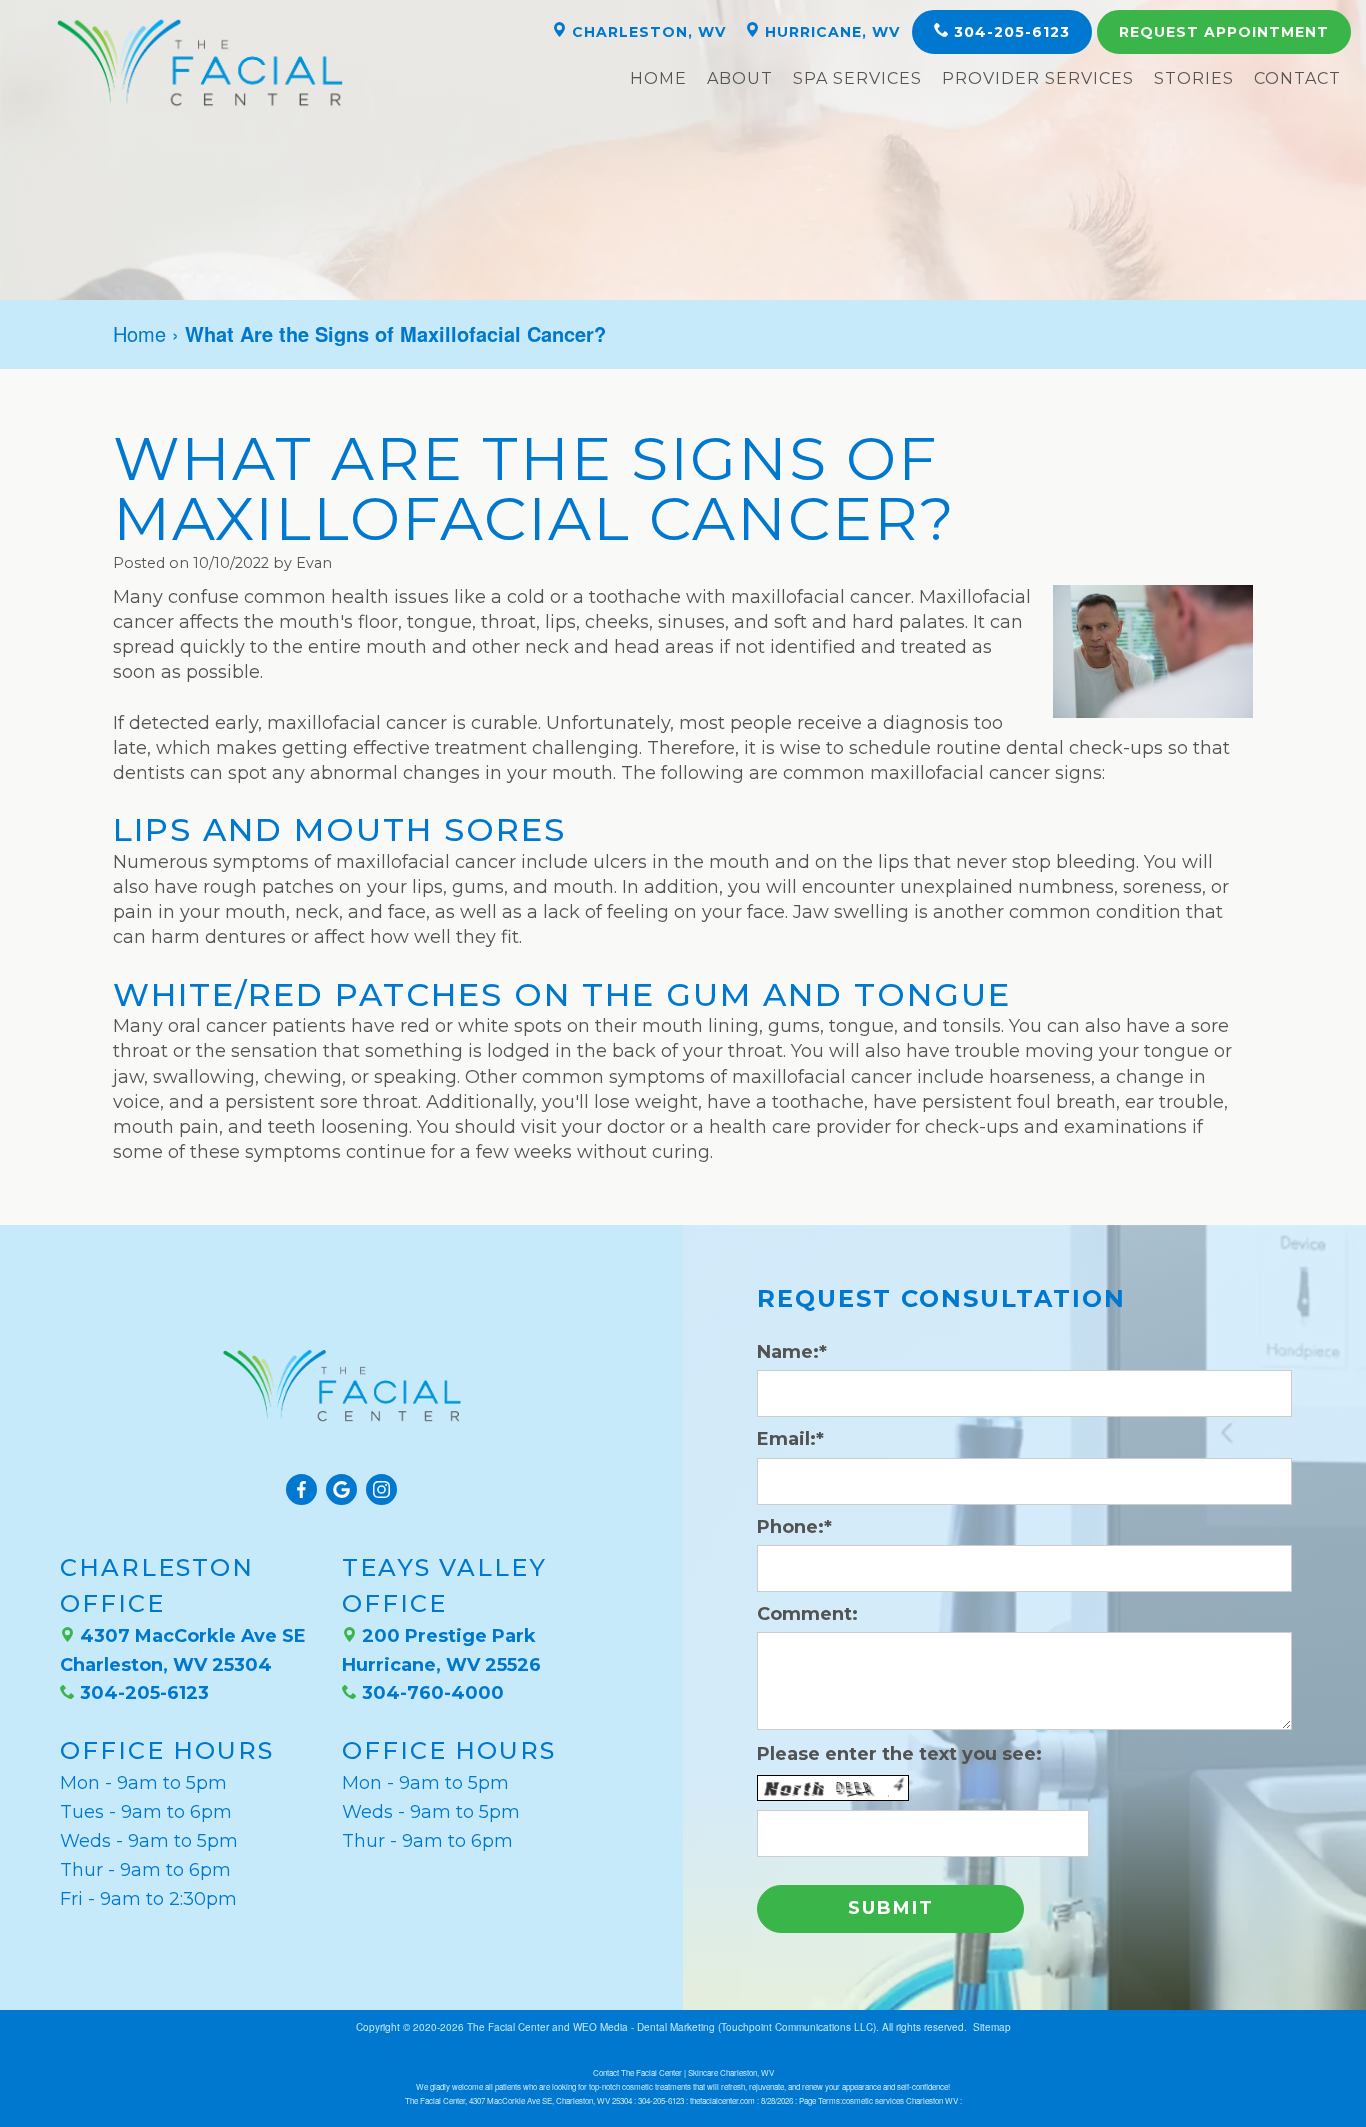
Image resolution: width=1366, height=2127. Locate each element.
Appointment (1224, 32)
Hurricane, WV (830, 32)
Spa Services (857, 78)
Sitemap (992, 2027)
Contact (1297, 78)
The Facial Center (508, 2027)
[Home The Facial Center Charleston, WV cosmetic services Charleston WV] (200, 62)
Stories (1194, 78)
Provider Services (1038, 78)
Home (658, 78)
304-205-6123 (1009, 32)
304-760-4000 (430, 1693)
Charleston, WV (646, 32)
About (740, 78)
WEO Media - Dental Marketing (644, 2027)
